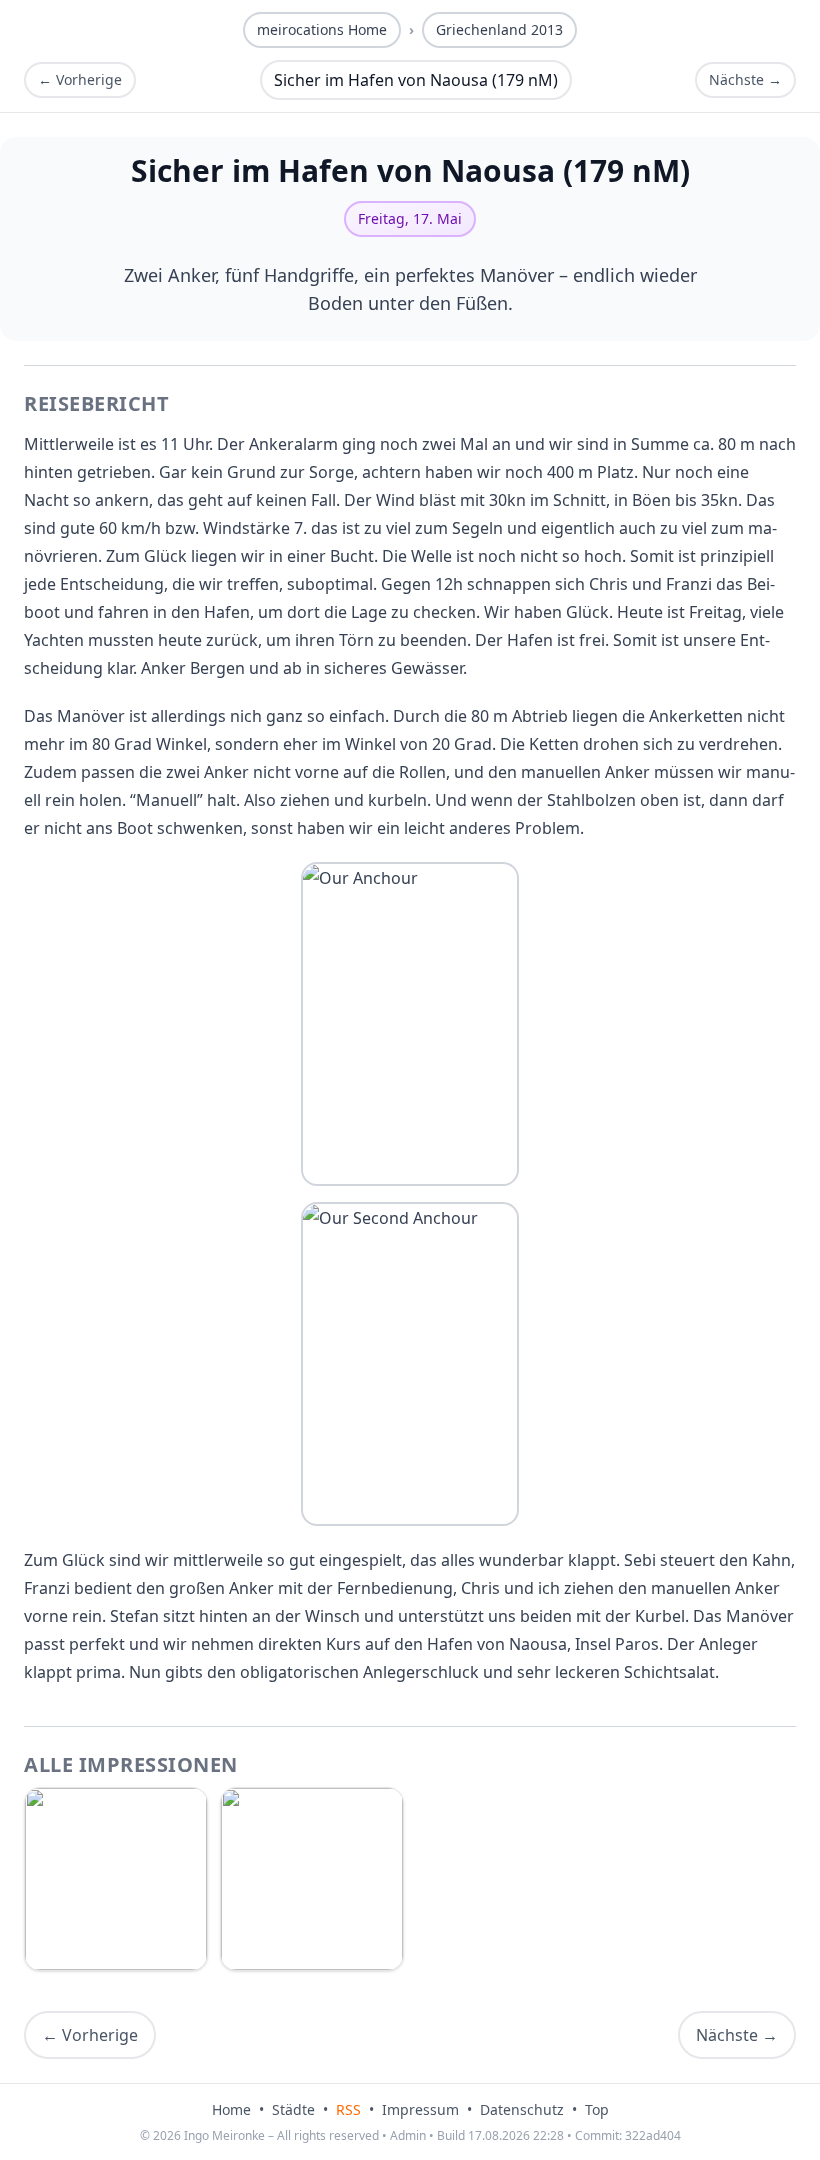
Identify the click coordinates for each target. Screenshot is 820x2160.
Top (597, 2109)
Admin (408, 2135)
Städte (293, 2109)
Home (231, 2109)
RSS (348, 2109)
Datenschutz (522, 2109)
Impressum (420, 2109)
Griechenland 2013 (499, 29)
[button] (409, 1024)
